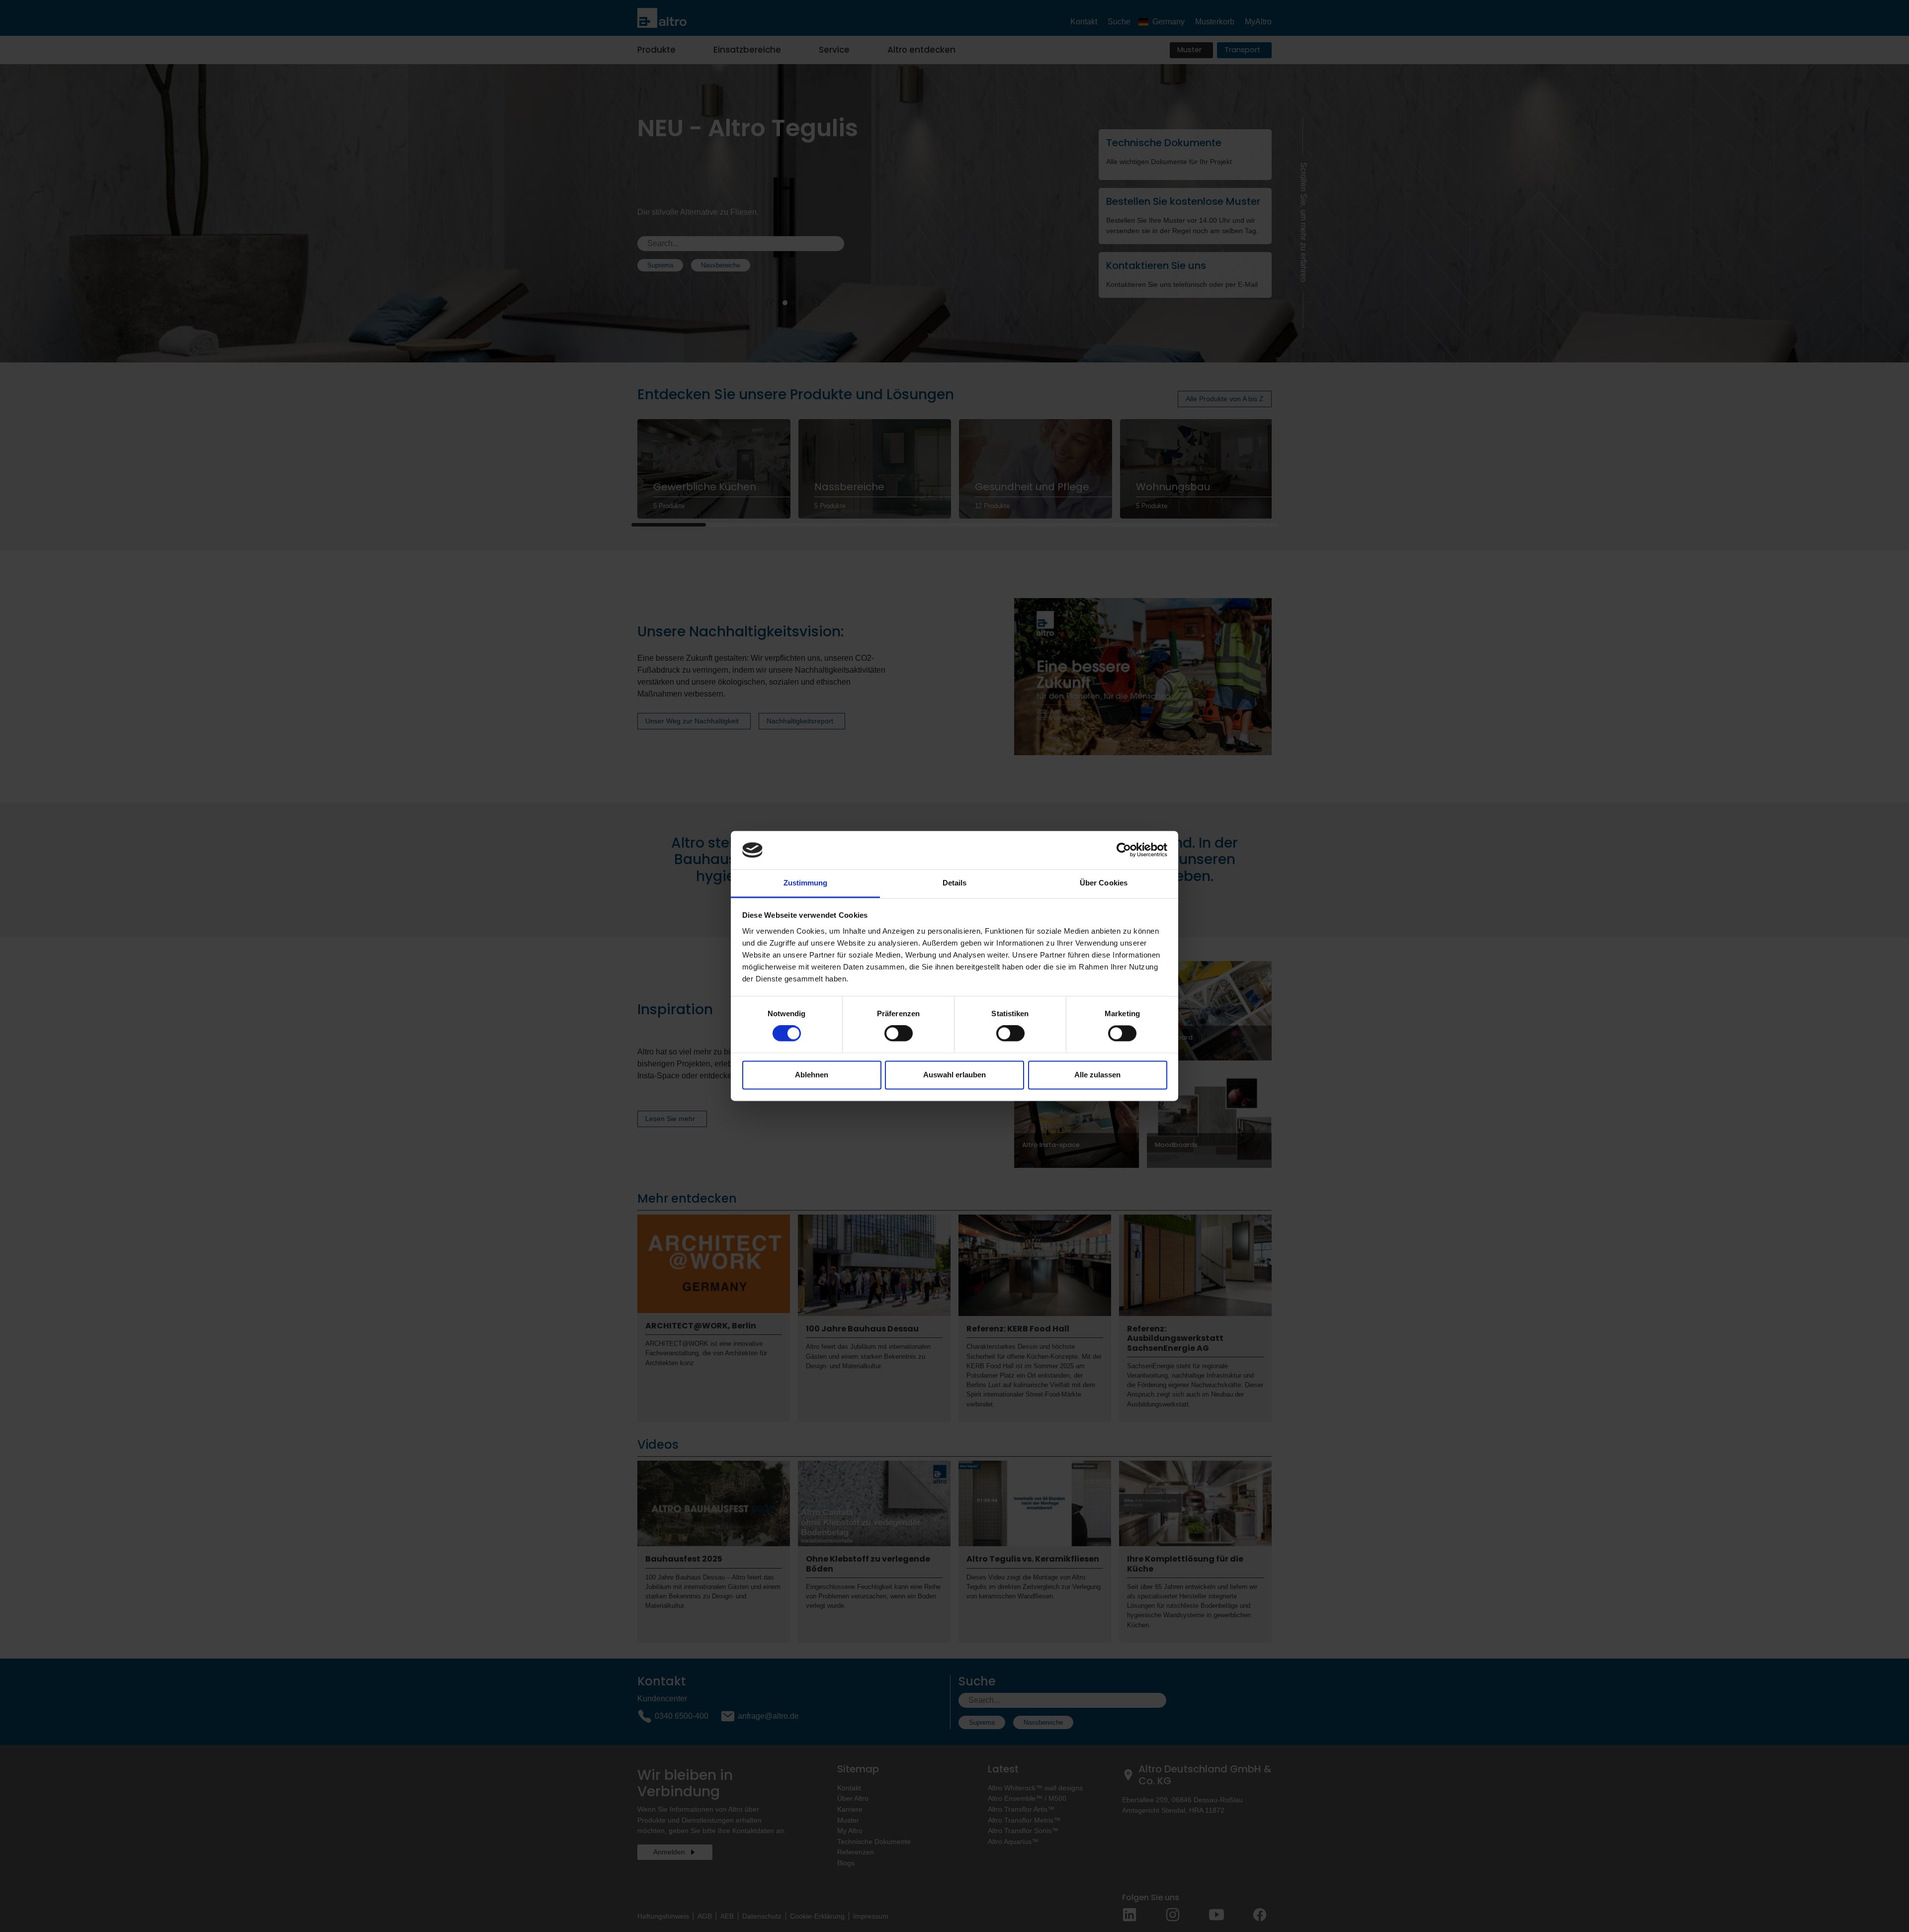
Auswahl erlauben (954, 1075)
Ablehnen (812, 1075)
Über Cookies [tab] (1104, 883)
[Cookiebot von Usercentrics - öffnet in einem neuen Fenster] (1124, 850)
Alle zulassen (1097, 1075)
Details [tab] (955, 883)
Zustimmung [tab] (806, 883)
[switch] (899, 1034)
